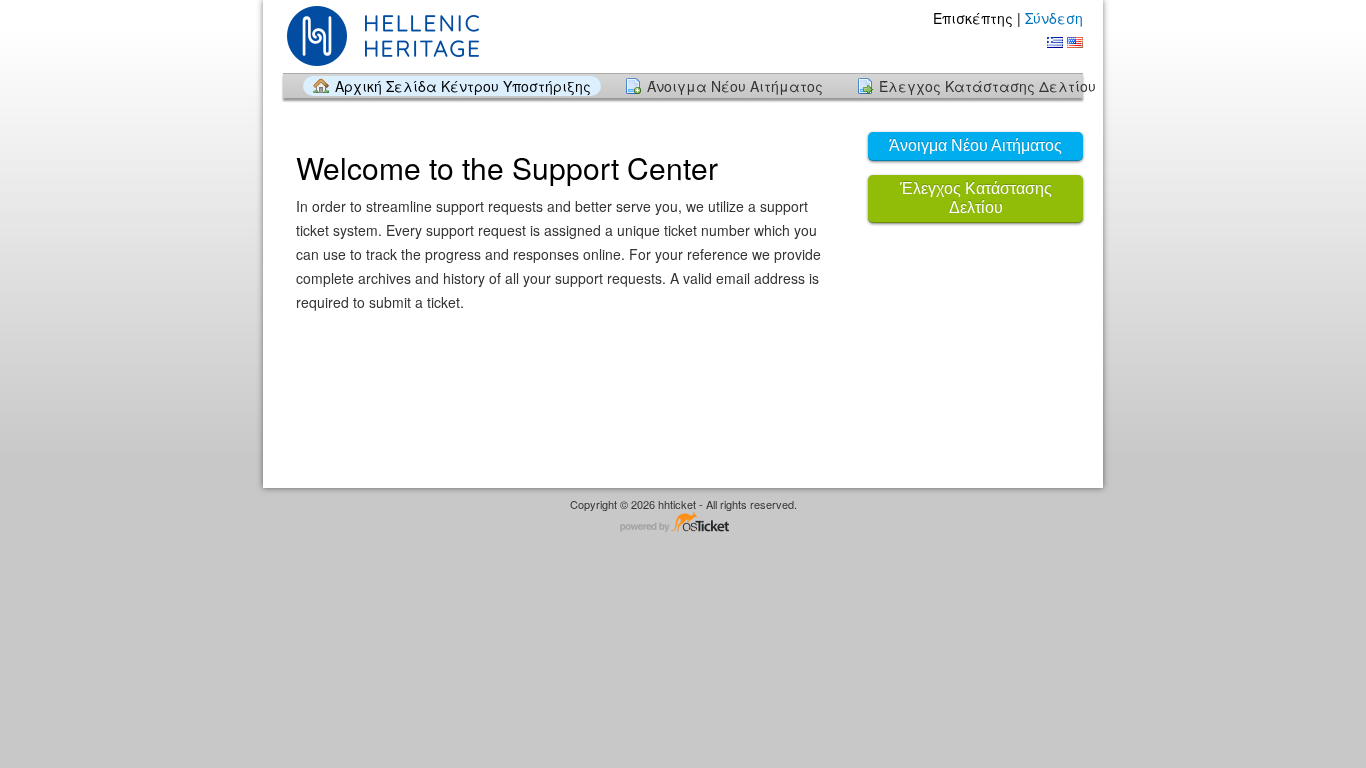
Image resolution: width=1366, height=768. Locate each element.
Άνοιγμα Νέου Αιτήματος (735, 86)
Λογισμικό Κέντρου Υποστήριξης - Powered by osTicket (683, 523)
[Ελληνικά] (1055, 42)
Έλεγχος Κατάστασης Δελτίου (987, 86)
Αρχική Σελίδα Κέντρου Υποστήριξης (463, 86)
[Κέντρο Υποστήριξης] (390, 35)
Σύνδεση (1054, 18)
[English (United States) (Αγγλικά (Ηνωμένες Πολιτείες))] (1075, 42)
